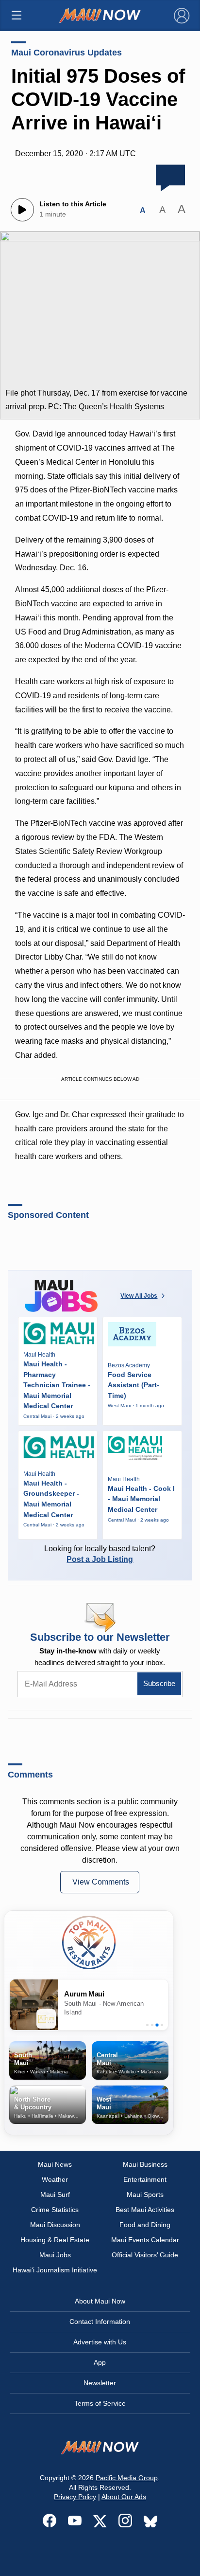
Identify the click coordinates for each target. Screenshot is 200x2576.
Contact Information (100, 2322)
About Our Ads (124, 2497)
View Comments (101, 1882)
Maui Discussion (55, 2225)
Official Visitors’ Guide (145, 2255)
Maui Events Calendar (145, 2240)
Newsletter (100, 2383)
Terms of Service (100, 2403)
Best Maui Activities (145, 2210)
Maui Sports (145, 2195)
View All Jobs (139, 1296)
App (100, 2362)
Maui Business (145, 2164)
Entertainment (145, 2179)
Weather (55, 2179)
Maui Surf (55, 2195)
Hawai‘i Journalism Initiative (55, 2270)
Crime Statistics (55, 2210)
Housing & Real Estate (55, 2240)
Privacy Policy (75, 2497)
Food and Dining (145, 2225)
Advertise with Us (100, 2342)
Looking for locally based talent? (100, 1554)
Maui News (55, 2164)
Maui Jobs (55, 2255)
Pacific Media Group (127, 2478)
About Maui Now (100, 2301)
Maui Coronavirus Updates (67, 53)
